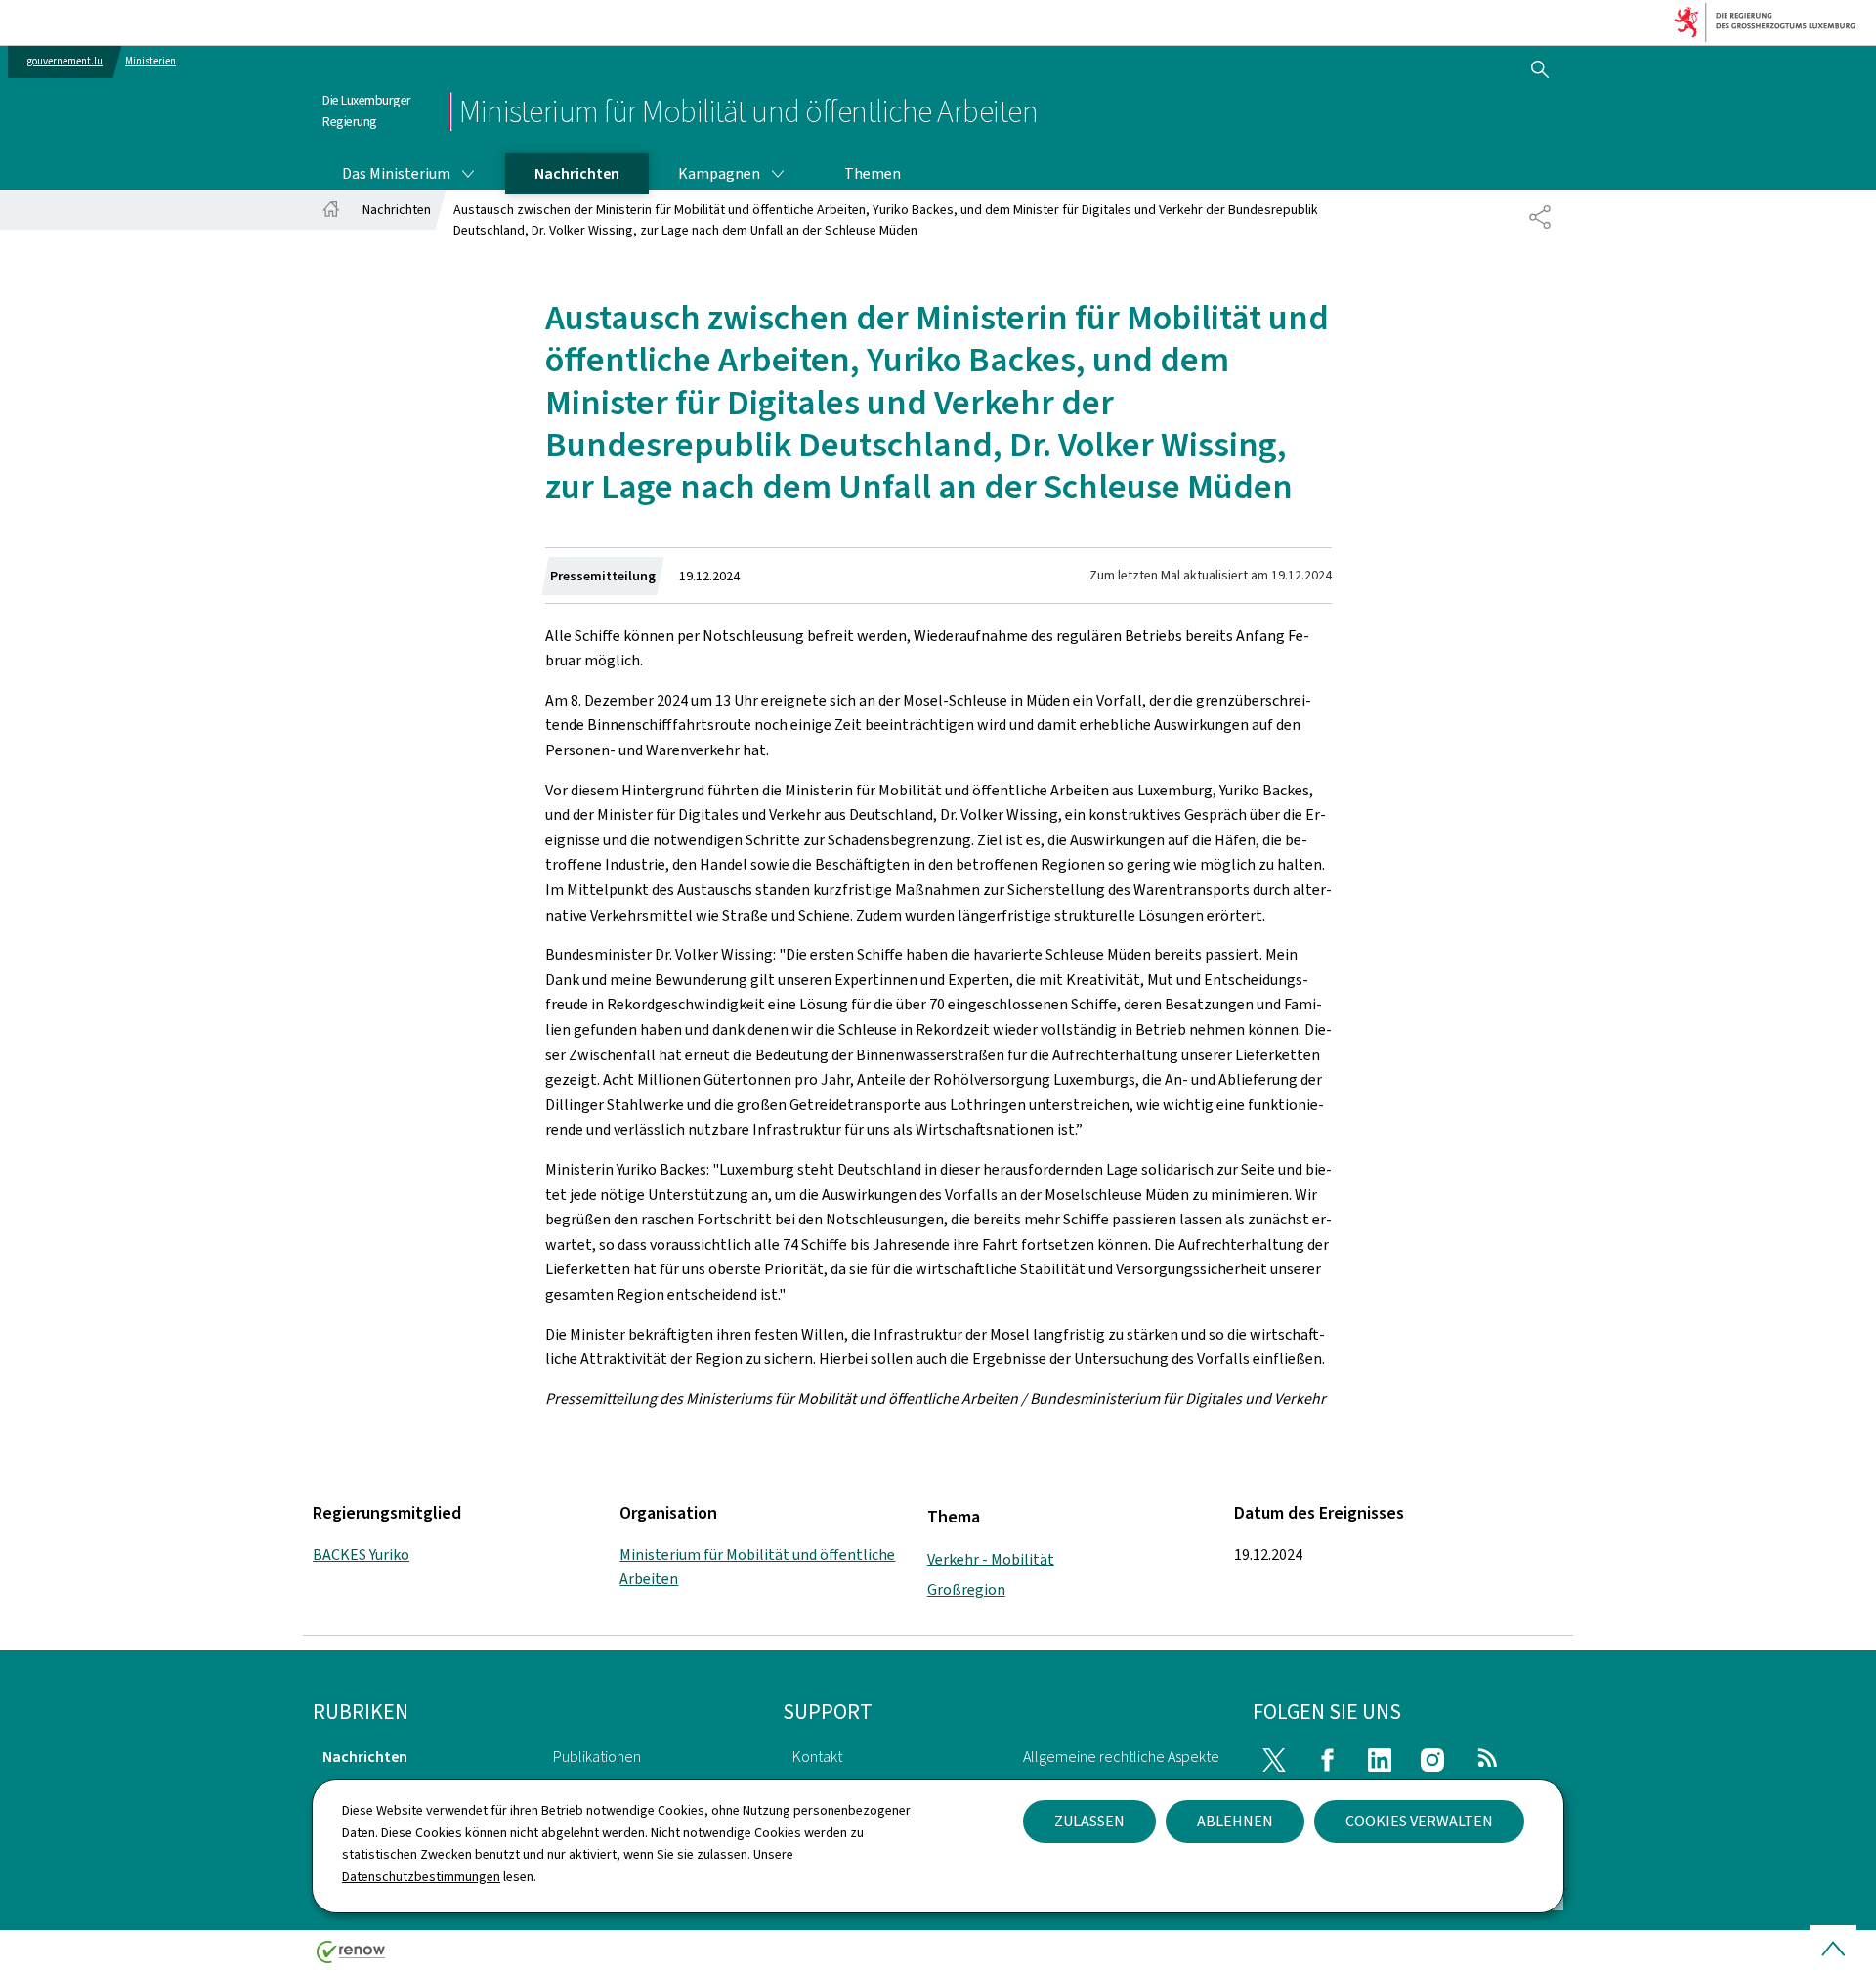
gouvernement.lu (65, 61)
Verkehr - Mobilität (991, 1559)
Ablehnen (1235, 1821)
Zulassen (1089, 1821)
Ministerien (150, 61)
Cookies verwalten (1419, 1821)
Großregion (966, 1589)
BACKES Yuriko (361, 1554)
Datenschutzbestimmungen (421, 1877)
